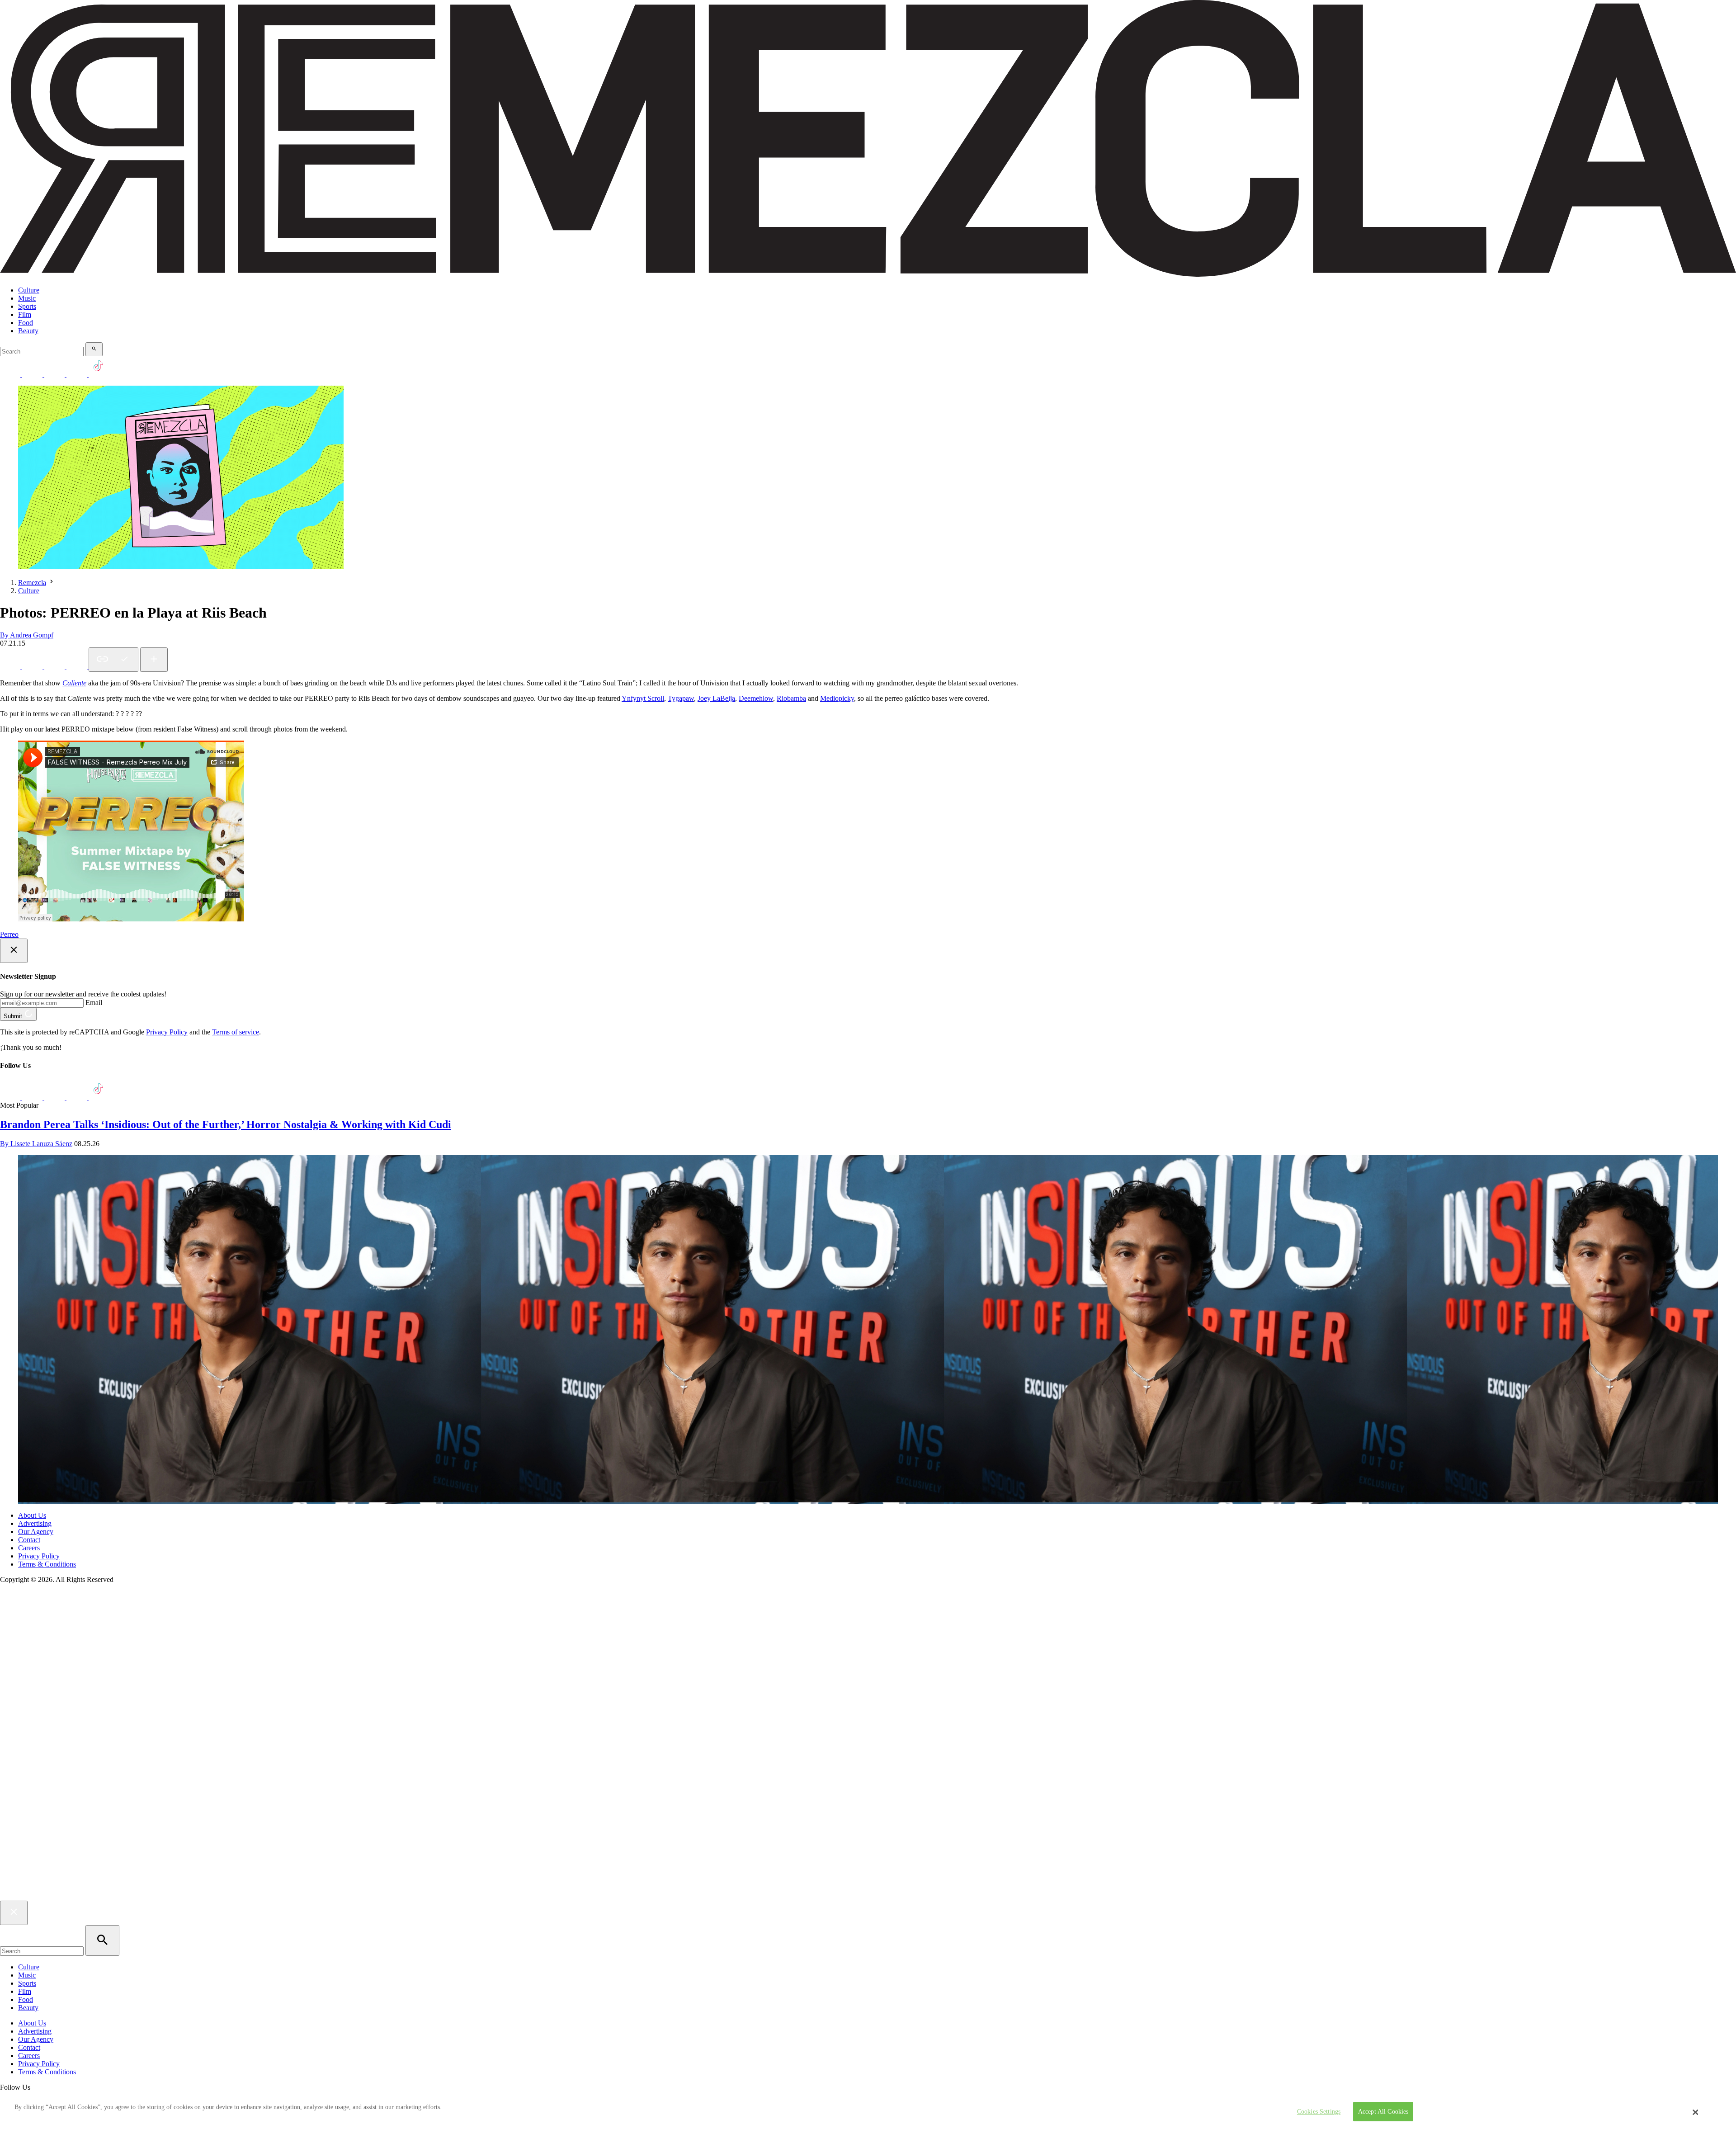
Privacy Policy (167, 1032)
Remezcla (32, 583)
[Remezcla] (868, 275)
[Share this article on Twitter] (55, 667)
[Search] (94, 349)
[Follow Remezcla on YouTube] (78, 374)
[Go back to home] (868, 1896)
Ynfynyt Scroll (643, 698)
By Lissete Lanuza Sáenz (36, 1144)
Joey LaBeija (716, 698)
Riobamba (791, 698)
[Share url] (154, 660)
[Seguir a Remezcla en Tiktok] (99, 374)
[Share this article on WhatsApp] (11, 667)
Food (26, 323)
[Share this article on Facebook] (33, 667)
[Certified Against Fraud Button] (32, 1617)
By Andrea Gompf (27, 635)
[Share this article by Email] (78, 667)
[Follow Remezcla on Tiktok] (99, 1097)
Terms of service (236, 1032)
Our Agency (36, 1532)
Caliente (74, 683)
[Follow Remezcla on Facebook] (11, 374)
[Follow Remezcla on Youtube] (78, 1097)
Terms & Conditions (47, 1564)
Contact (29, 1540)
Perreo (9, 934)
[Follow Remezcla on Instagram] (55, 374)
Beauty (28, 331)
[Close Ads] (14, 951)
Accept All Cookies (1383, 2112)
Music (27, 298)
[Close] (1696, 2112)
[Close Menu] (14, 1913)
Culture (29, 290)
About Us (32, 1515)
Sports (27, 306)
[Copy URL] (113, 660)
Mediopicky (837, 698)
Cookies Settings (1319, 2112)
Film (25, 314)
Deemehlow (756, 698)
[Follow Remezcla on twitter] (33, 374)
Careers (29, 1548)
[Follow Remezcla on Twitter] (33, 1097)
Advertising (35, 1523)
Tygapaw (681, 698)
